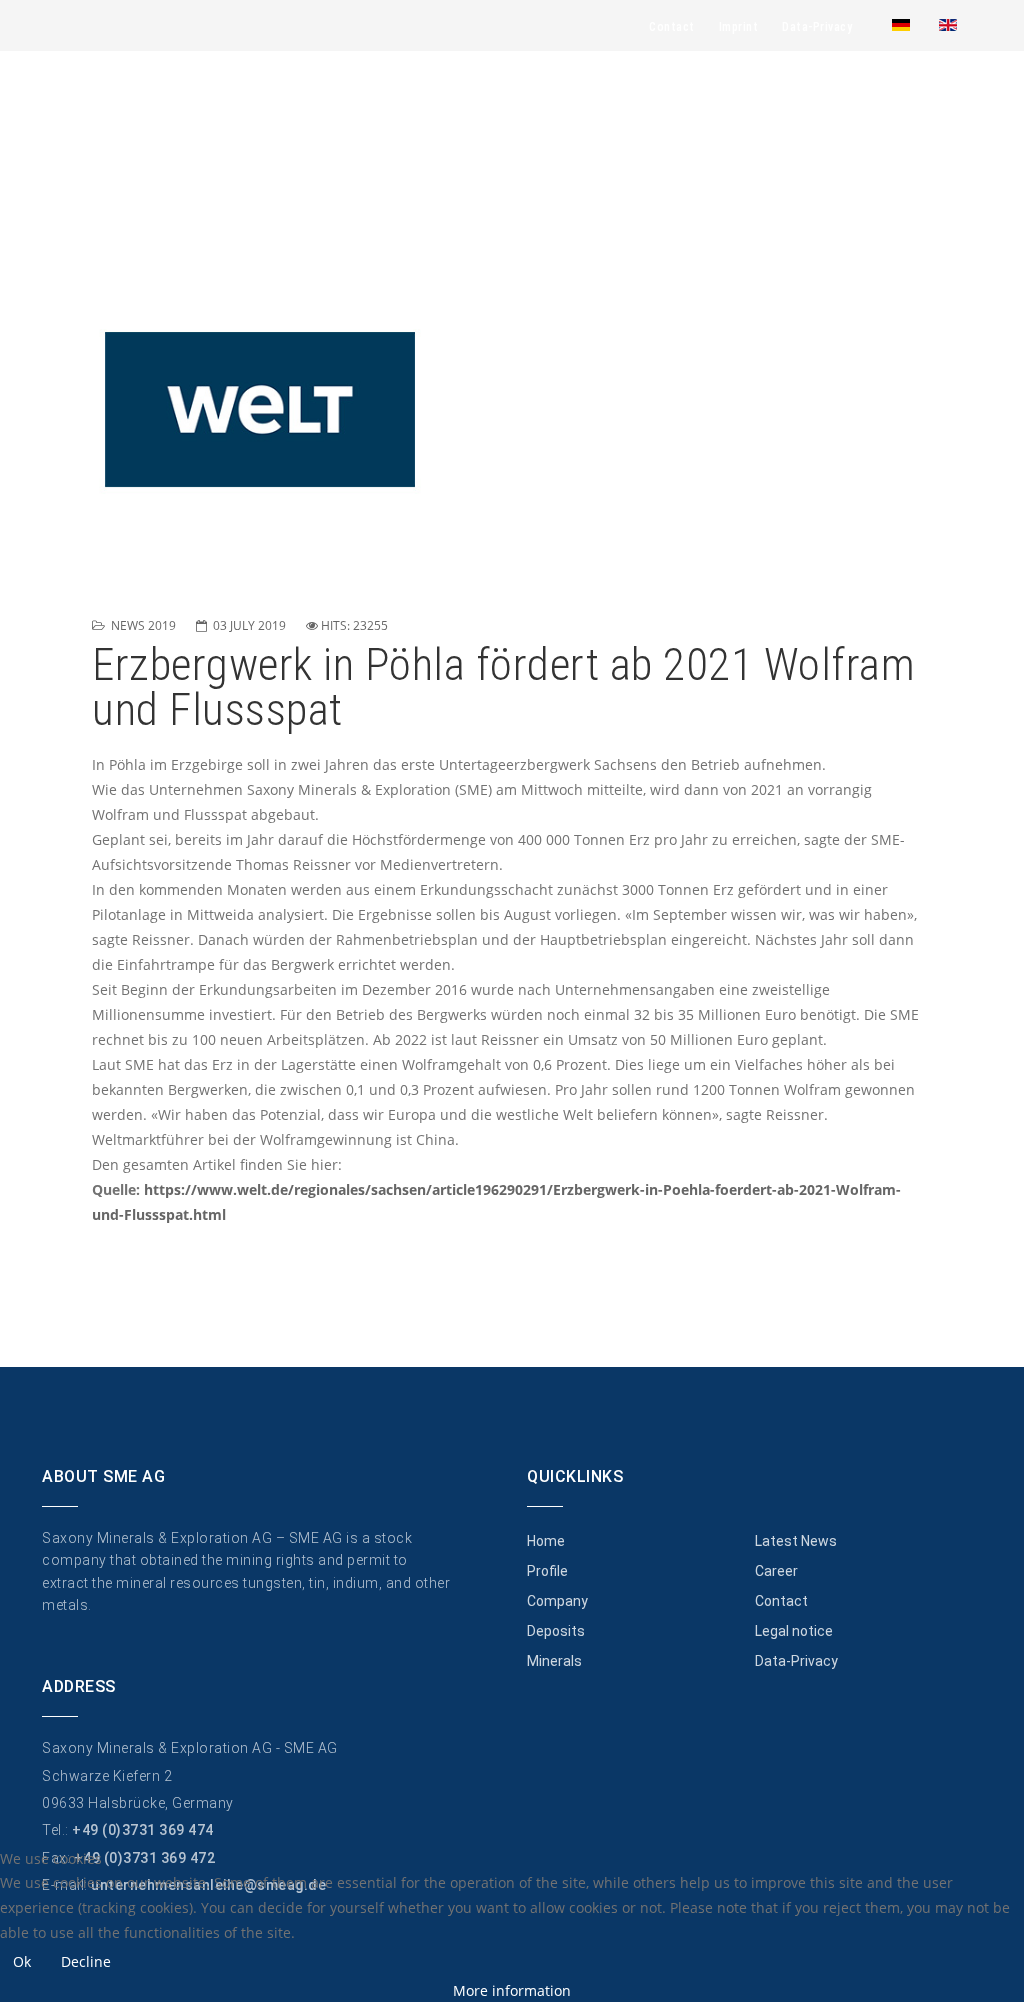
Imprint (739, 27)
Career (776, 1571)
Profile (547, 1571)
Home (546, 1541)
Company (557, 1601)
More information (512, 1990)
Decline (86, 1961)
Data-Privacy (817, 27)
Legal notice (794, 1631)
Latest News (796, 1541)
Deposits (556, 1631)
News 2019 (143, 625)
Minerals (554, 1661)
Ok (22, 1961)
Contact (672, 27)
